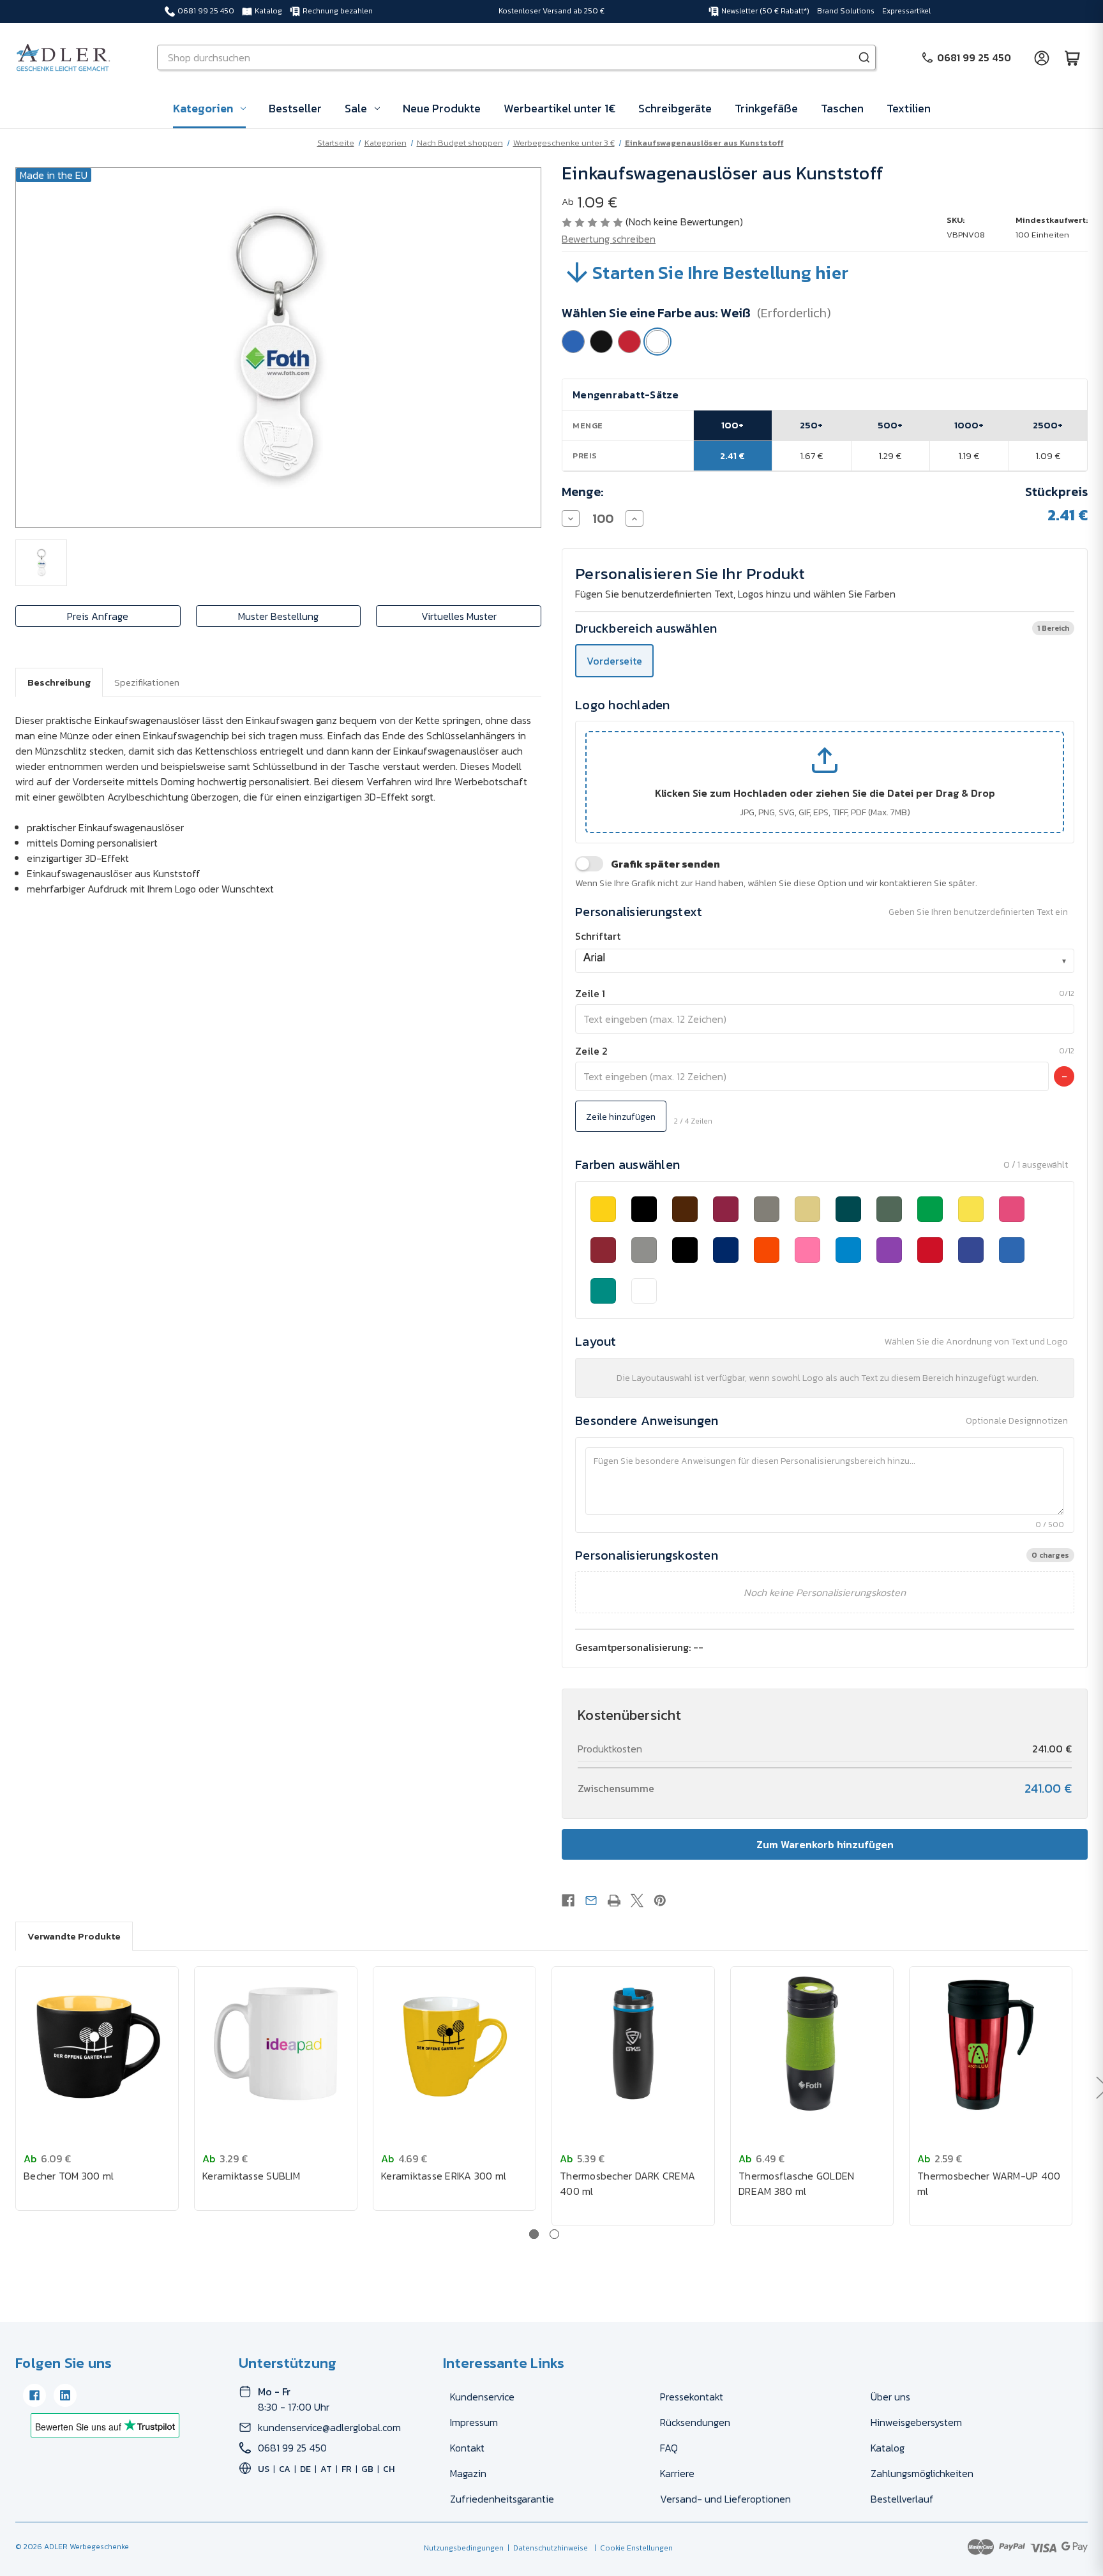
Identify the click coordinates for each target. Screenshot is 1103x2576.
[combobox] (825, 961)
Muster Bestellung (278, 616)
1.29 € (890, 456)
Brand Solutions (846, 11)
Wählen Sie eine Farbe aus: (696, 313)
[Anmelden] (1042, 57)
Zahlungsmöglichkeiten (922, 2473)
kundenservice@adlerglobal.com (329, 2427)
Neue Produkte (442, 108)
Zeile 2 (591, 1051)
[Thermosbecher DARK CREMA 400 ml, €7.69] (633, 2044)
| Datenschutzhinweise (546, 2548)
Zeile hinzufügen (621, 1116)
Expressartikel (906, 11)
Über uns (890, 2397)
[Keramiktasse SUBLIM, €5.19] (276, 2044)
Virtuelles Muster (459, 616)
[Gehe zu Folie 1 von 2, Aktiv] (534, 2234)
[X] (637, 1901)
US (264, 2469)
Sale (356, 108)
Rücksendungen (695, 2422)
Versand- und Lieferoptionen (725, 2499)
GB (367, 2469)
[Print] (614, 1901)
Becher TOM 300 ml (69, 2176)
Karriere (677, 2473)
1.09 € (1048, 456)
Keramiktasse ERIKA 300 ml (444, 2176)
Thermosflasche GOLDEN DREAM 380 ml (796, 2183)
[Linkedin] (65, 2395)
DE (305, 2469)
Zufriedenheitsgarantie (502, 2499)
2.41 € (732, 456)
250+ (811, 425)
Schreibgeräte (675, 108)
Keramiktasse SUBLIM (251, 2176)
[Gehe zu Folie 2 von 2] (554, 2234)
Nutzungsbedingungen (464, 2548)
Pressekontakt (692, 2397)
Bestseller (295, 108)
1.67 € (812, 456)
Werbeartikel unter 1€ (559, 108)
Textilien (909, 108)
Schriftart (598, 936)
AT (326, 2469)
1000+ (969, 425)
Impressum (474, 2422)
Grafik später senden (665, 864)
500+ (890, 425)
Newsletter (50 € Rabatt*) (765, 11)
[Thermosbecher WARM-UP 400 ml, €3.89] (991, 2044)
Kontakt (467, 2448)
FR (347, 2469)
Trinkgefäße (766, 108)
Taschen (842, 108)
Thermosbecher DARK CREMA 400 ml (627, 2183)
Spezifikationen (147, 682)
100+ (732, 425)
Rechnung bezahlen (338, 11)
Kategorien (203, 108)
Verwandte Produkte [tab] (74, 1936)
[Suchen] (864, 57)
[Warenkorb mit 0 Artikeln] (1072, 57)
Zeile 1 (590, 993)
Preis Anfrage (98, 616)
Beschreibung (59, 682)
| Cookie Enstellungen (632, 2548)
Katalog (268, 11)
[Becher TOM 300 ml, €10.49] (97, 2044)
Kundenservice (482, 2397)
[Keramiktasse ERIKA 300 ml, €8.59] (454, 2044)
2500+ (1048, 425)
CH (389, 2469)
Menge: (583, 492)
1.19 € (969, 456)
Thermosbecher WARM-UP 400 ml (989, 2183)
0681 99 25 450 (206, 11)
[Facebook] (568, 1901)
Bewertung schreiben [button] (609, 239)
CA (285, 2469)
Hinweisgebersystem (916, 2422)
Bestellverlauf (902, 2499)
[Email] (591, 1901)
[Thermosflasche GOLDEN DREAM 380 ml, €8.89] (812, 2044)
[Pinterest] (660, 1901)
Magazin (468, 2473)
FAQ (669, 2448)
